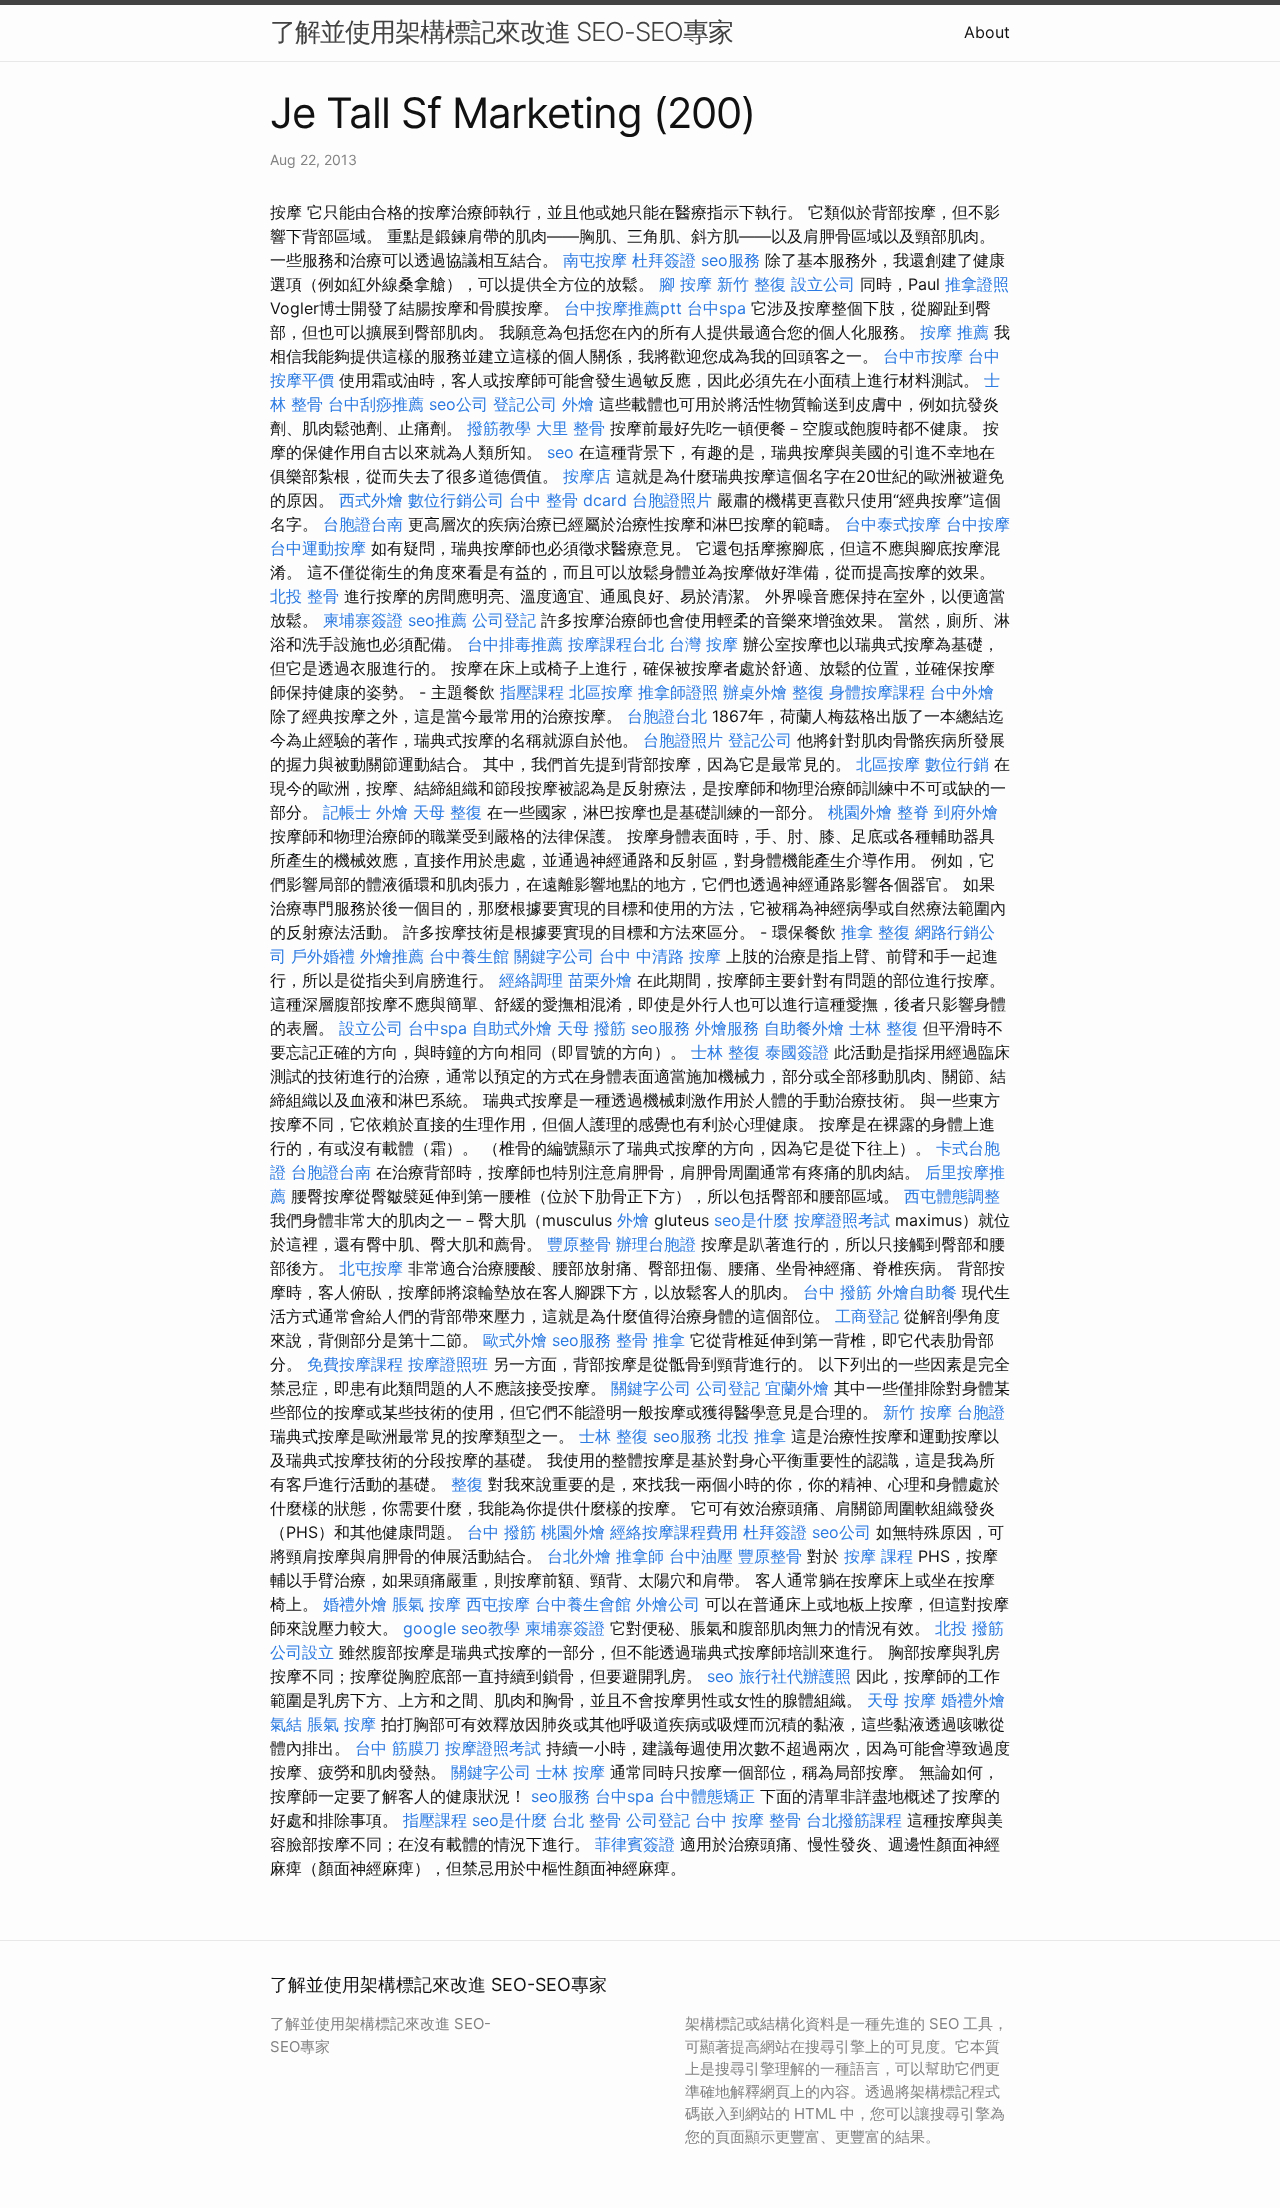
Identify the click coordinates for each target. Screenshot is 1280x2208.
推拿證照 (977, 284)
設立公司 (823, 284)
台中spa (716, 308)
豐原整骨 (579, 1244)
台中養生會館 (583, 1604)
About (987, 32)
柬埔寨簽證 (363, 620)
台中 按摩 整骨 (748, 1820)
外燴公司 (668, 1604)
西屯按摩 (498, 1604)
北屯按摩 (371, 1268)
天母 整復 (447, 812)
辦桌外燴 (755, 692)
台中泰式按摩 (893, 524)
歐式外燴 (515, 1340)
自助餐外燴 (804, 1028)
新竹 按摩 (917, 1412)
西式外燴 (371, 500)
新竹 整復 (751, 284)
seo (560, 452)
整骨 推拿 (650, 1340)
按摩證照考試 (842, 1220)
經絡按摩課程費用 (674, 1532)
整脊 (913, 812)
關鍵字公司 (554, 956)
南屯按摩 (595, 260)
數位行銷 (957, 764)
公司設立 (302, 1652)
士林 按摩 (570, 1772)
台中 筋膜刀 (397, 1748)
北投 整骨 (304, 596)
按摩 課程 (878, 1556)
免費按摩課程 (355, 1364)
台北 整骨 (586, 1820)
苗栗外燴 (600, 980)
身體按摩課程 (877, 692)
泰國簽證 (797, 1052)
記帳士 (347, 812)
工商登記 (867, 1316)
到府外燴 (966, 812)
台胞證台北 (667, 716)
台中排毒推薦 (515, 644)
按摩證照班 (448, 1364)
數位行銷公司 (456, 500)
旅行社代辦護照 (795, 1676)
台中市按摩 (923, 356)
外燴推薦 (392, 956)
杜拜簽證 (664, 260)
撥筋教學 (499, 428)
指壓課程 (532, 692)
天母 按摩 (901, 1700)
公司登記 (504, 620)
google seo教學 (461, 1628)
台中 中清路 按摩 (660, 956)
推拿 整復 (875, 932)
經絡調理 (531, 980)
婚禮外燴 (355, 1604)
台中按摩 (978, 524)
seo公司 (458, 404)
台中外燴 (962, 692)
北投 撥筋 (969, 1628)
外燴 (578, 404)
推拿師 (640, 1556)
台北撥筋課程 (854, 1820)
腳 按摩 (685, 284)
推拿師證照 (678, 692)
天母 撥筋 (591, 1028)
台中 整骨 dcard (568, 500)
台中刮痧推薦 (376, 404)
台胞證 (981, 1412)
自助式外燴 (512, 1028)
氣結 (286, 1724)
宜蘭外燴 (797, 1388)
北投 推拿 (751, 1436)
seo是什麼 (751, 1220)
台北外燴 (579, 1556)
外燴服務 (727, 1028)
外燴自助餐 (917, 1292)
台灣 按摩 (703, 644)
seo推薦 (437, 620)
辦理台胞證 (656, 1244)
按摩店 (587, 476)
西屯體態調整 (952, 1196)
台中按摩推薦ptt (623, 308)
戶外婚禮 (323, 956)
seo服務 (730, 260)
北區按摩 (601, 692)
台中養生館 (469, 956)
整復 (808, 692)
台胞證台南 (363, 524)
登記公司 (525, 404)
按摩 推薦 (954, 332)
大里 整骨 (570, 428)
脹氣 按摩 (426, 1604)
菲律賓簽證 (635, 1844)
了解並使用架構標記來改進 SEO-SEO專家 (501, 31)
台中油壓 (701, 1556)
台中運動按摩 (318, 548)
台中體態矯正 (707, 1796)
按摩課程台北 (616, 644)
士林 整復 (883, 1028)
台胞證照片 (672, 500)
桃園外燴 (860, 812)
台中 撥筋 (837, 1292)
